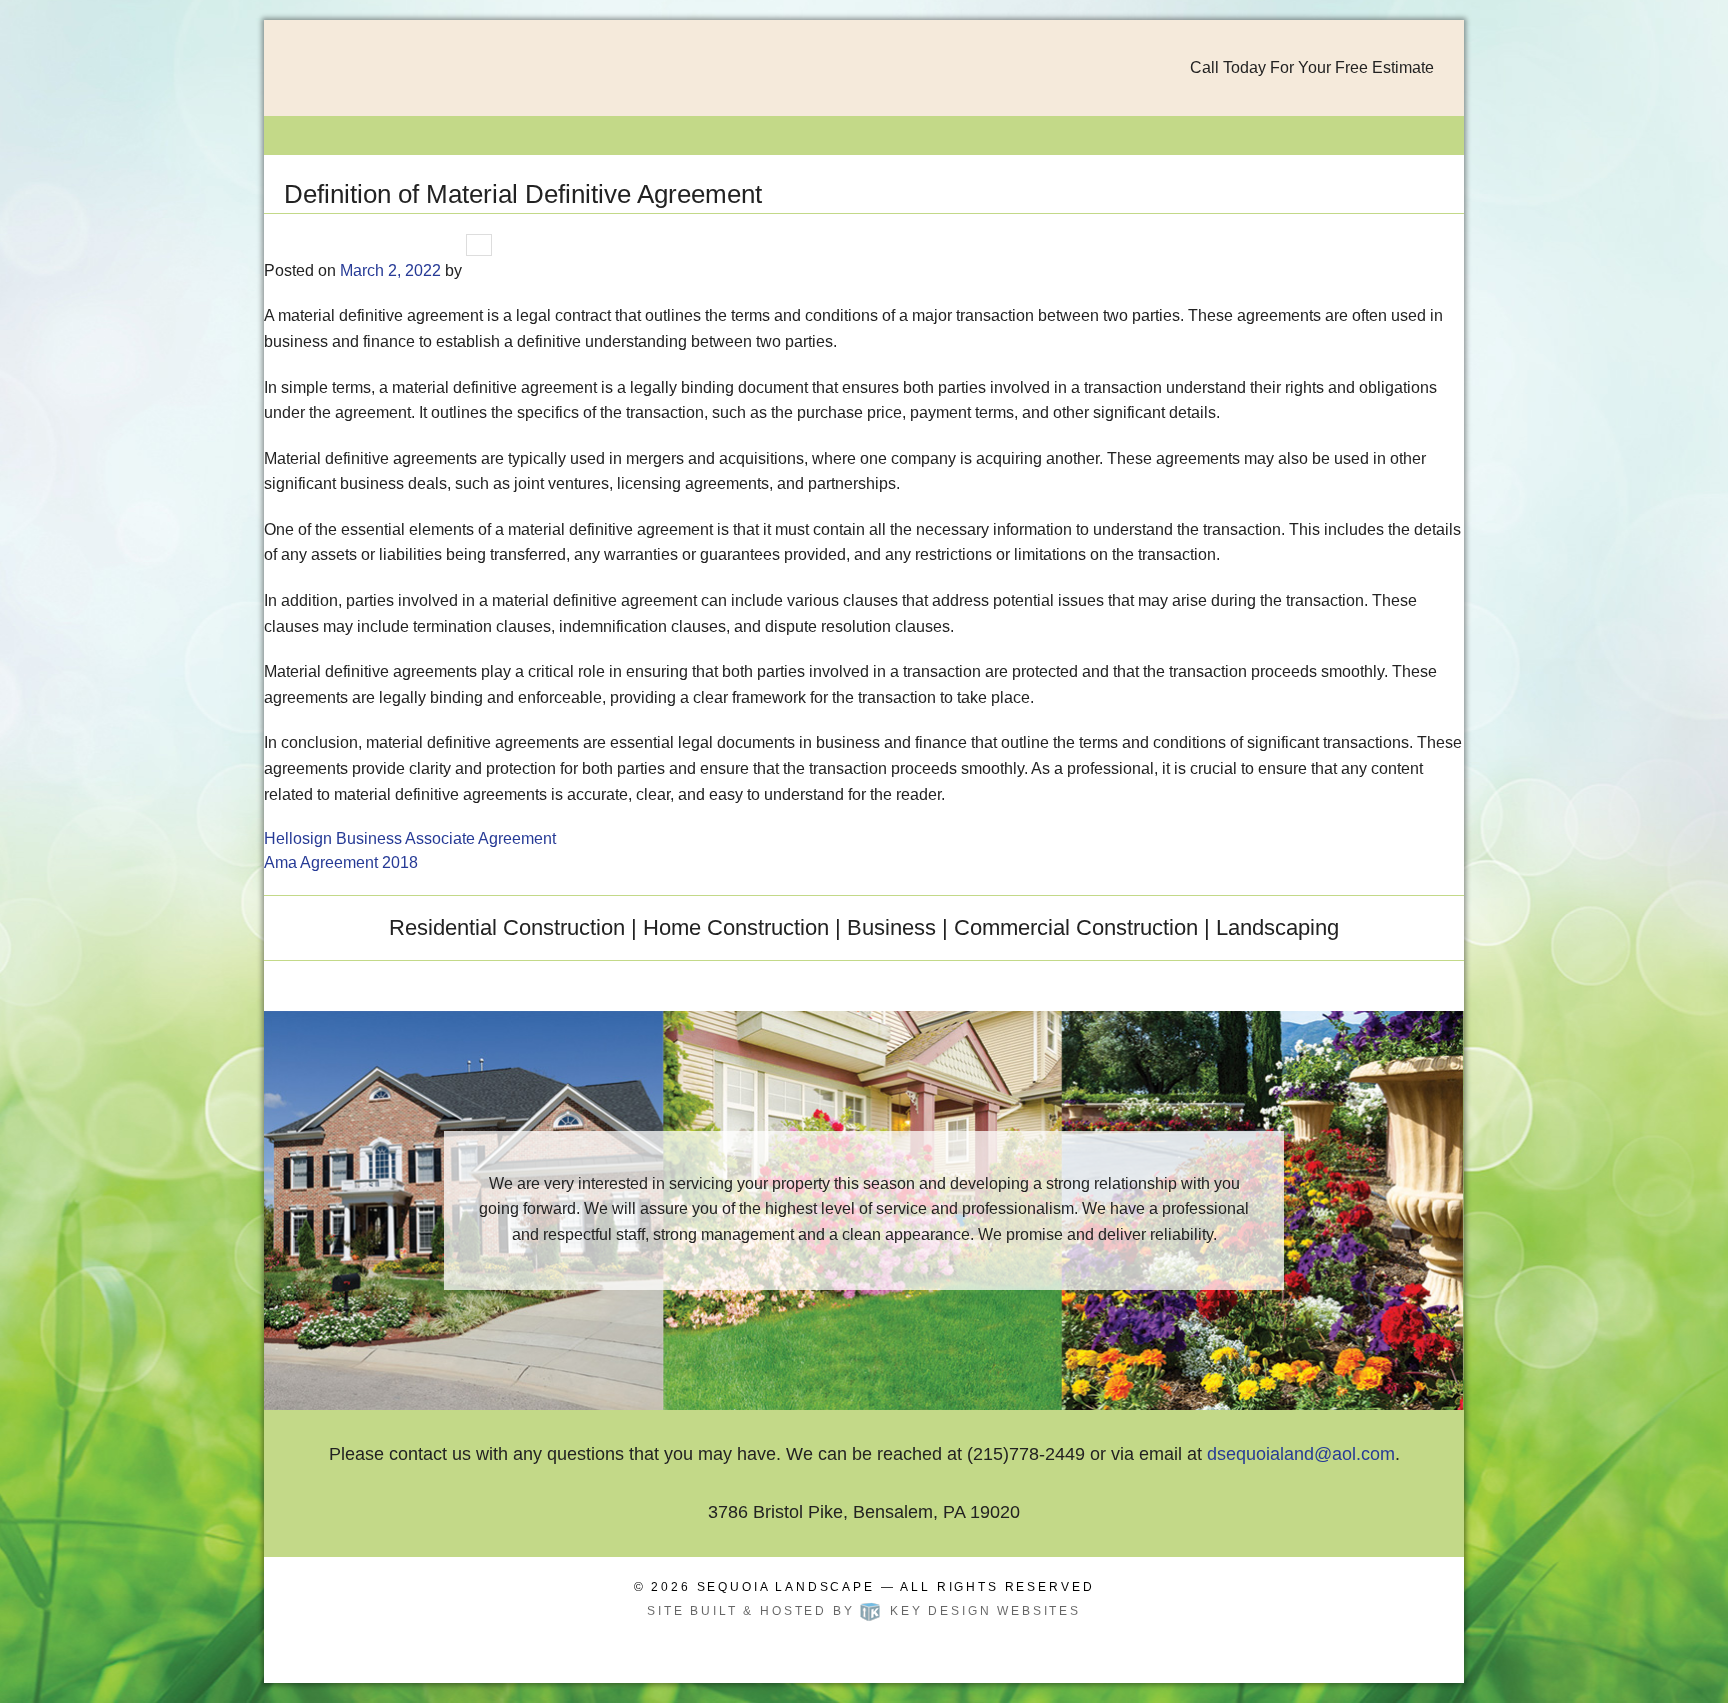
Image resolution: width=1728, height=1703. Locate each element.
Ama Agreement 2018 (341, 862)
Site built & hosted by (864, 1611)
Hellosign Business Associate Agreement (410, 838)
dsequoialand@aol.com (1301, 1454)
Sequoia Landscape (786, 1587)
